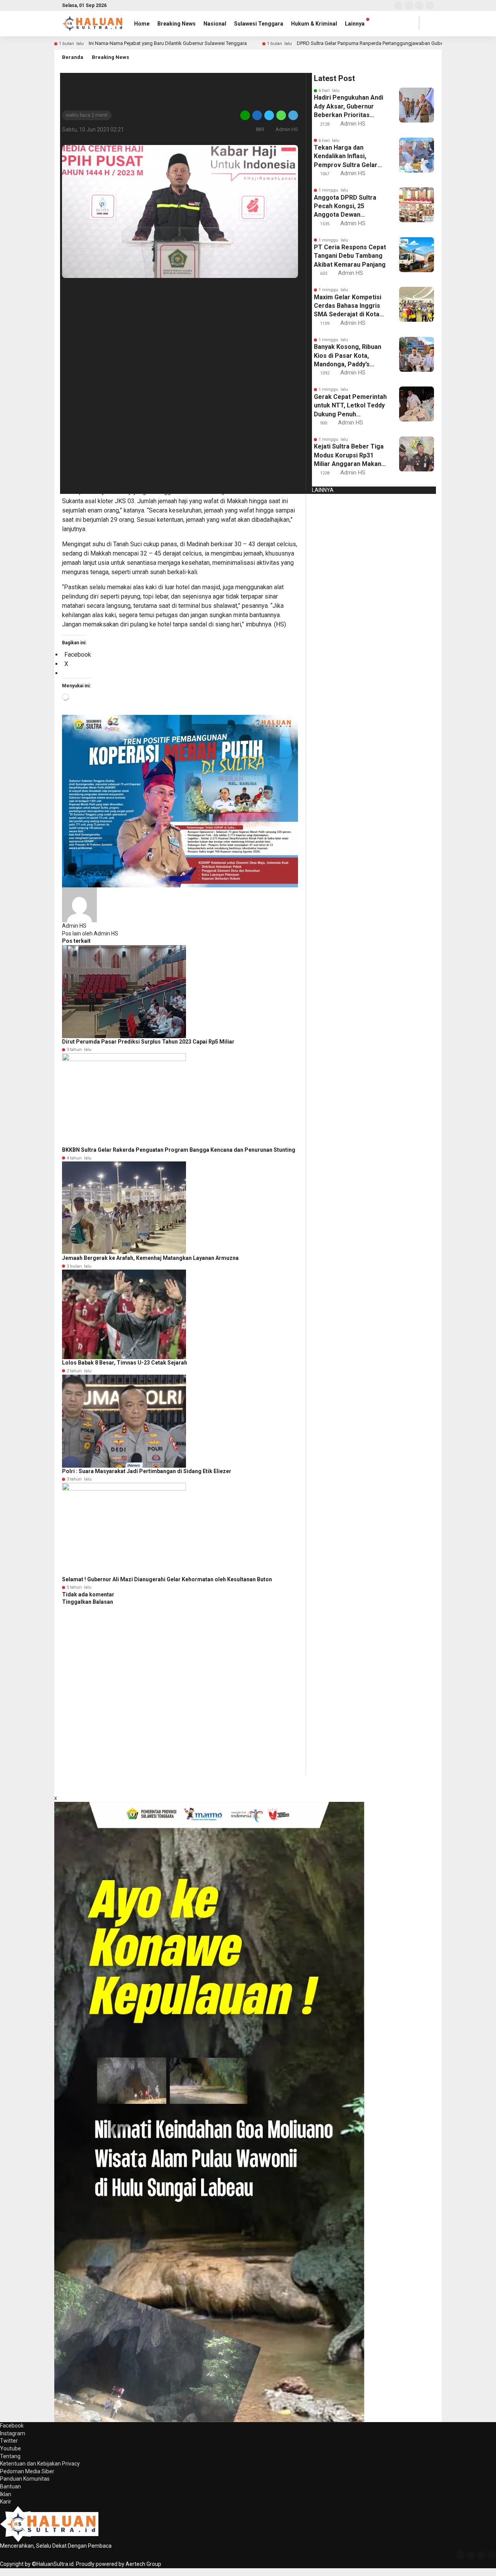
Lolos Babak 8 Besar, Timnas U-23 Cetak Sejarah (125, 1363)
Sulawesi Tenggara (259, 24)
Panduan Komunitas (25, 2479)
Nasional (215, 24)
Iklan (6, 2494)
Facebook (12, 2426)
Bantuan (10, 2486)
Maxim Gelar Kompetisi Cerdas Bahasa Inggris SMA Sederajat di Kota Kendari (348, 306)
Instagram (13, 2433)
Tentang (10, 2456)
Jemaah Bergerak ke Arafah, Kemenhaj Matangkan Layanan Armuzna (150, 1258)
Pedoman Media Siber (27, 2471)
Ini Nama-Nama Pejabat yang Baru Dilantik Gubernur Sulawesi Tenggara (168, 43)
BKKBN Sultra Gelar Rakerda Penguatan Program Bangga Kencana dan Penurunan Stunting (179, 1150)
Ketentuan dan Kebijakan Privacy (40, 2464)
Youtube (10, 2448)
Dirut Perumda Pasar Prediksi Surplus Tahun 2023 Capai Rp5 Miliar (148, 1042)
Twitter (9, 2441)
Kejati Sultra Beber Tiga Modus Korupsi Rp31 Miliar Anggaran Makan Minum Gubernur (349, 456)
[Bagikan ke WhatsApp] (281, 115)
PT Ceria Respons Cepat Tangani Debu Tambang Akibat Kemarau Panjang (350, 256)
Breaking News (177, 24)
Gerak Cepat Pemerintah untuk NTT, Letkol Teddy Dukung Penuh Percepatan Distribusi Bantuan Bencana (350, 406)
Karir (6, 2502)
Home (142, 24)
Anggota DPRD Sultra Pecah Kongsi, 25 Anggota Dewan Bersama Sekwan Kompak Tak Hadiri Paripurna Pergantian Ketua (345, 207)
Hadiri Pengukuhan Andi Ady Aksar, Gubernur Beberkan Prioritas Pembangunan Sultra (349, 107)
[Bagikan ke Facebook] (257, 115)
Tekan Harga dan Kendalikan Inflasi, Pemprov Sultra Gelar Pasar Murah (346, 157)
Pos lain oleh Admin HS (90, 933)
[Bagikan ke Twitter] (269, 115)
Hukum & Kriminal (314, 24)
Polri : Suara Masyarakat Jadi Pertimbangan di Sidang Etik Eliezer (147, 1471)
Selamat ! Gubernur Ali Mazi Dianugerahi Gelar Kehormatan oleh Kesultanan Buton (167, 1579)
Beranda (73, 57)
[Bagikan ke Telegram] (293, 115)
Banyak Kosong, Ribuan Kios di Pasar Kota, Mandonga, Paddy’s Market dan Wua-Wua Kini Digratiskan (348, 356)
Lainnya (355, 24)
